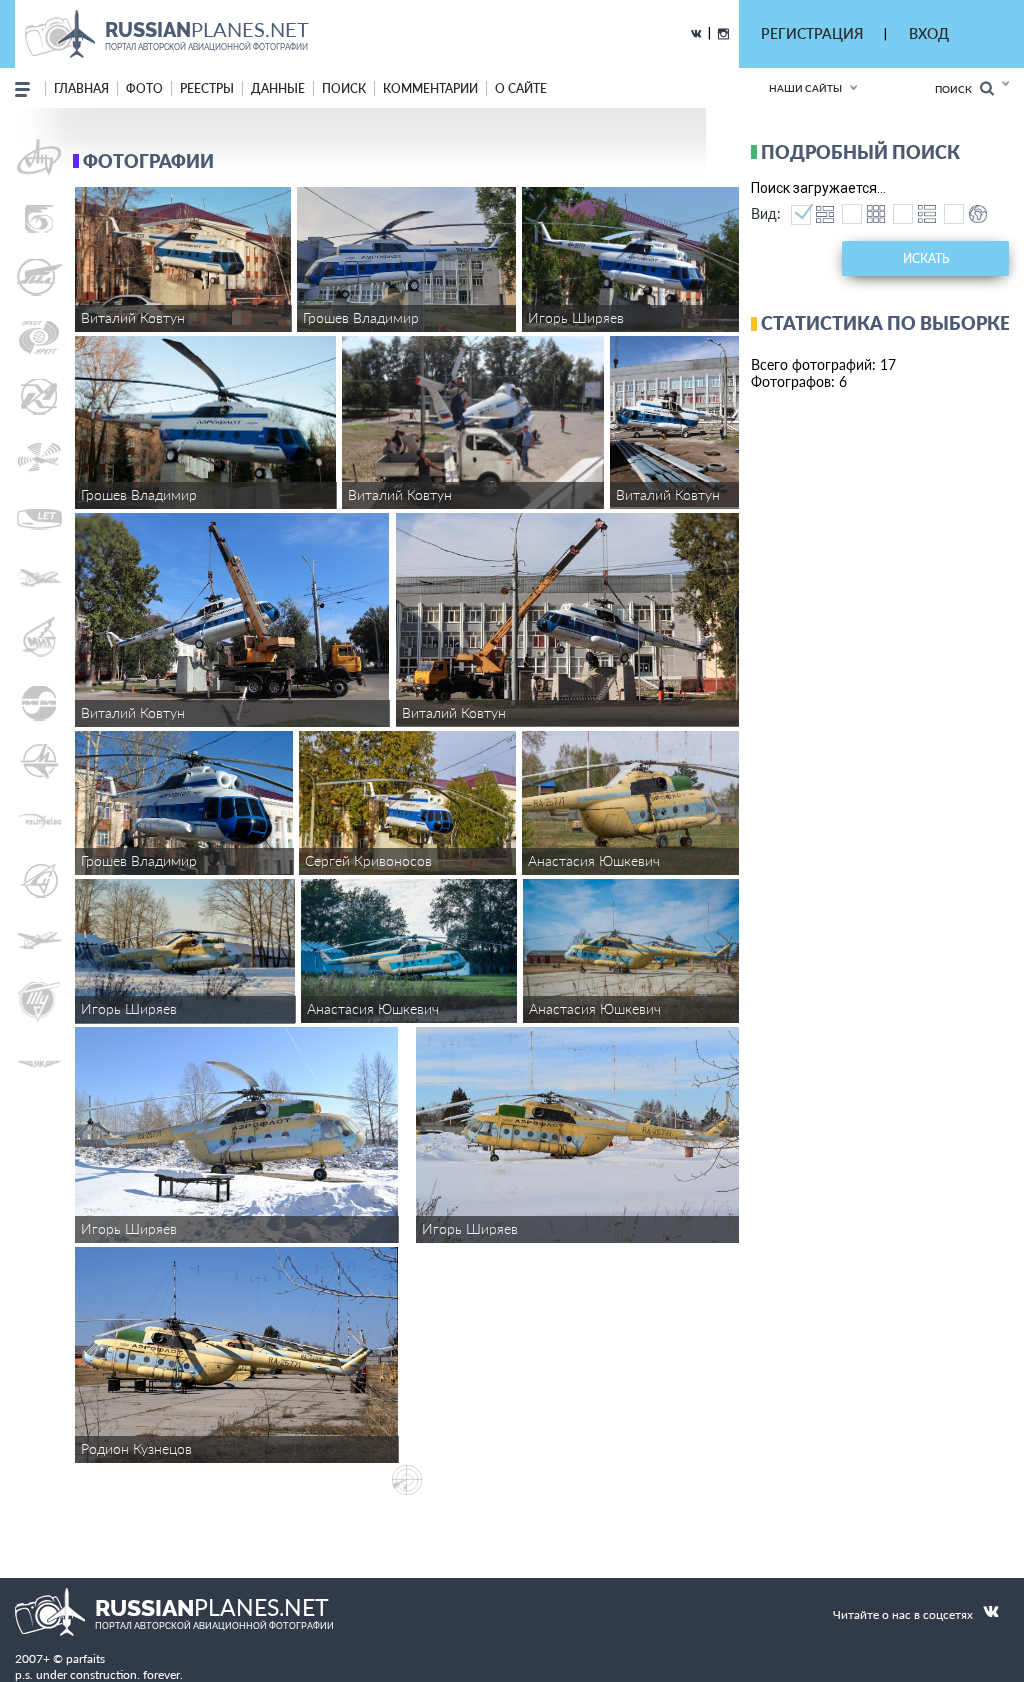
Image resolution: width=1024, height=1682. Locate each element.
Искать (926, 258)
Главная (81, 88)
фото (144, 88)
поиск (344, 88)
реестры (207, 88)
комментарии (430, 88)
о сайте (521, 88)
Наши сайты (805, 88)
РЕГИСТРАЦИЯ (812, 33)
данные (278, 88)
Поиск (957, 89)
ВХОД (929, 33)
